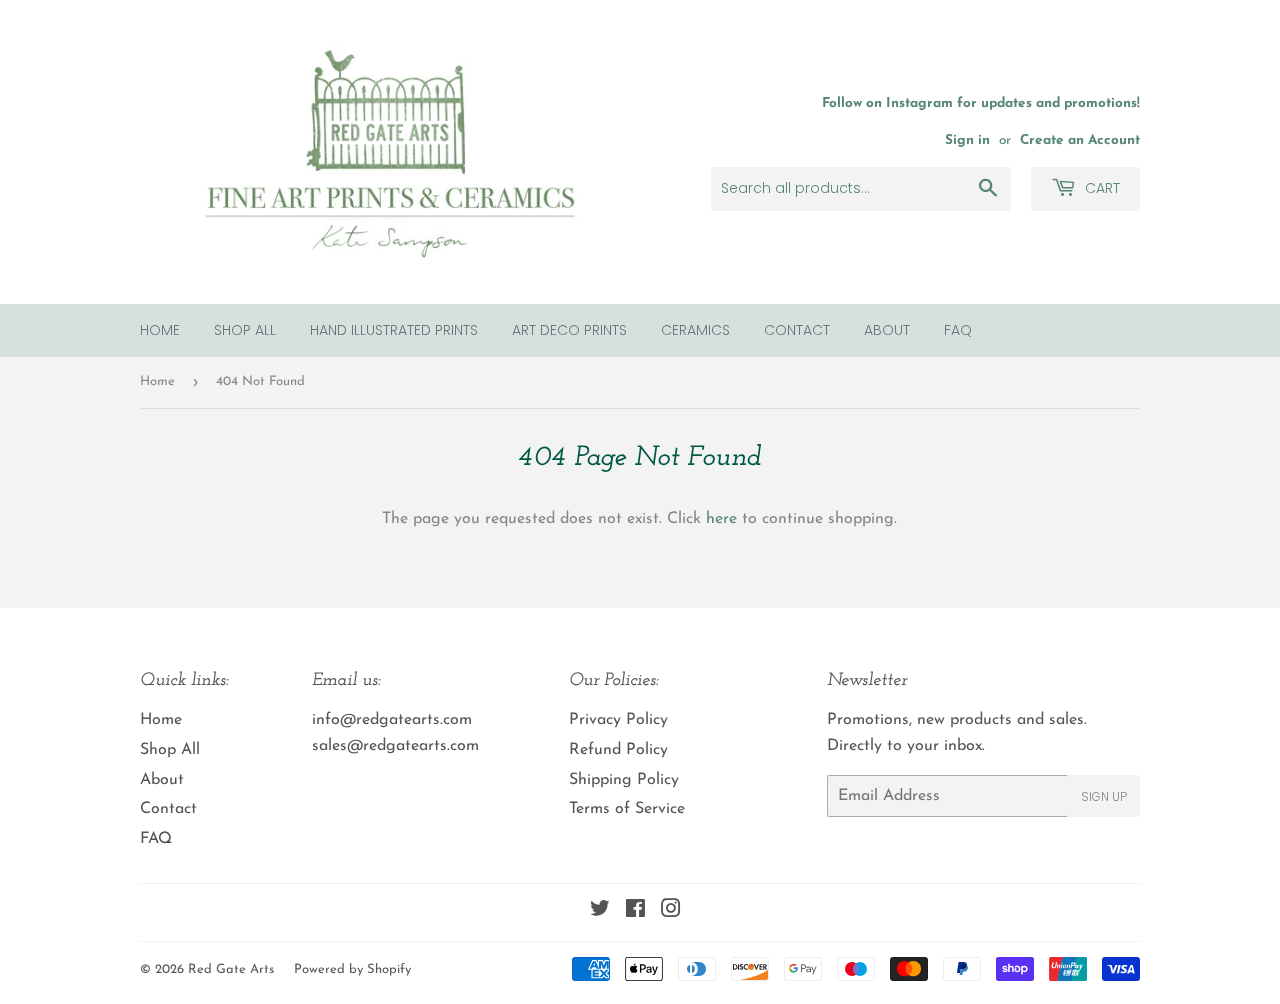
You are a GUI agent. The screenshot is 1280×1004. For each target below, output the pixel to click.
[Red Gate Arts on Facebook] (635, 912)
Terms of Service (627, 809)
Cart (1100, 188)
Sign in (967, 140)
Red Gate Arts (231, 969)
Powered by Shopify (352, 969)
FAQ (958, 330)
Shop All (245, 330)
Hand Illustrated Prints (394, 330)
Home (160, 330)
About (887, 330)
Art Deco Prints (569, 330)
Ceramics (695, 330)
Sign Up (1104, 796)
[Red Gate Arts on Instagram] (671, 912)
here (721, 519)
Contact (797, 330)
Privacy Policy (618, 720)
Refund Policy (618, 750)
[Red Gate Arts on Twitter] (600, 912)
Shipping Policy (624, 780)
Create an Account (1080, 140)
